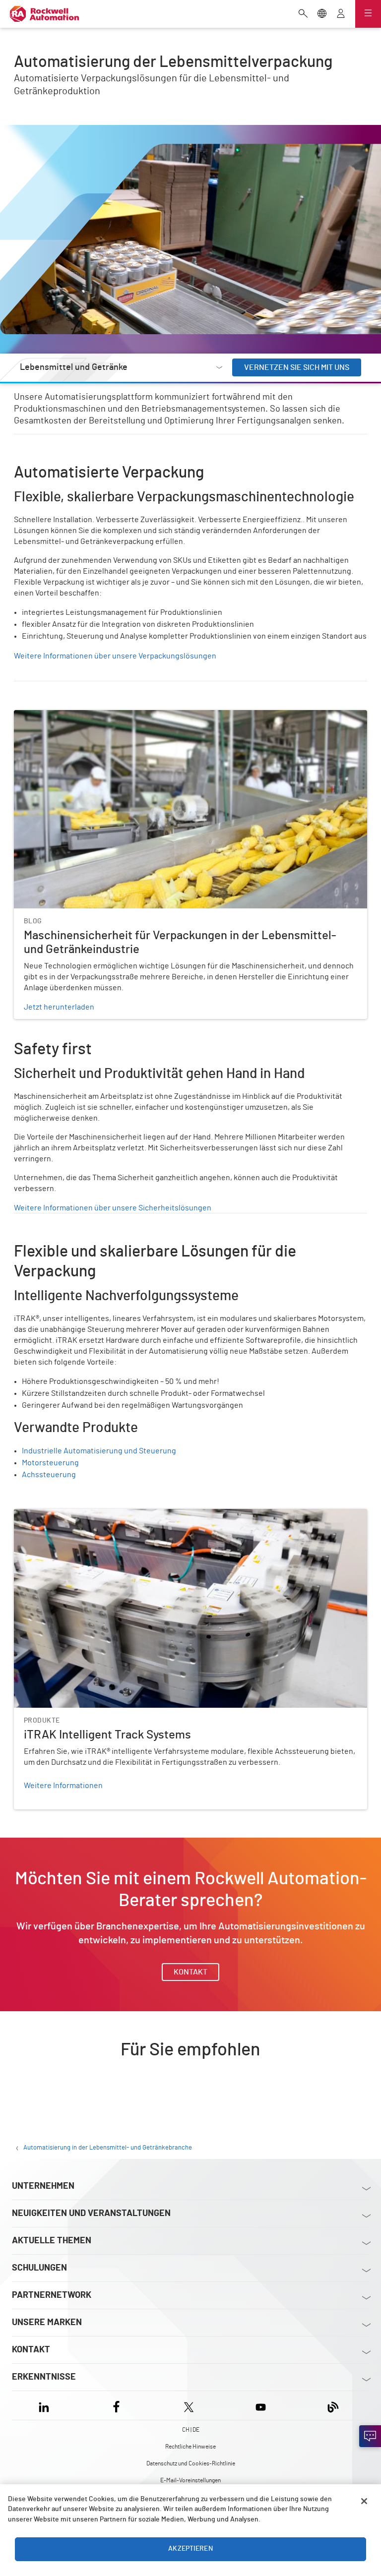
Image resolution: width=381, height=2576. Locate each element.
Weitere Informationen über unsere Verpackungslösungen (115, 656)
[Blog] (333, 2405)
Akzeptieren (190, 2549)
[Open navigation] (368, 14)
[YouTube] (261, 2405)
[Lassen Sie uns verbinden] (370, 2436)
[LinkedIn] (46, 2405)
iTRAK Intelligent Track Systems (69, 1515)
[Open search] (303, 14)
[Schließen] (364, 2501)
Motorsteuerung (50, 1463)
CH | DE (191, 2430)
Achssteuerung (49, 1475)
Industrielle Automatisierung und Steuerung (99, 1451)
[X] (189, 2405)
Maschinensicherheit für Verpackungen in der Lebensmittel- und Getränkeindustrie (159, 716)
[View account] (341, 14)
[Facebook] (116, 2405)
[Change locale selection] (322, 14)
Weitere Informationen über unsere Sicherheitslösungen (113, 1208)
